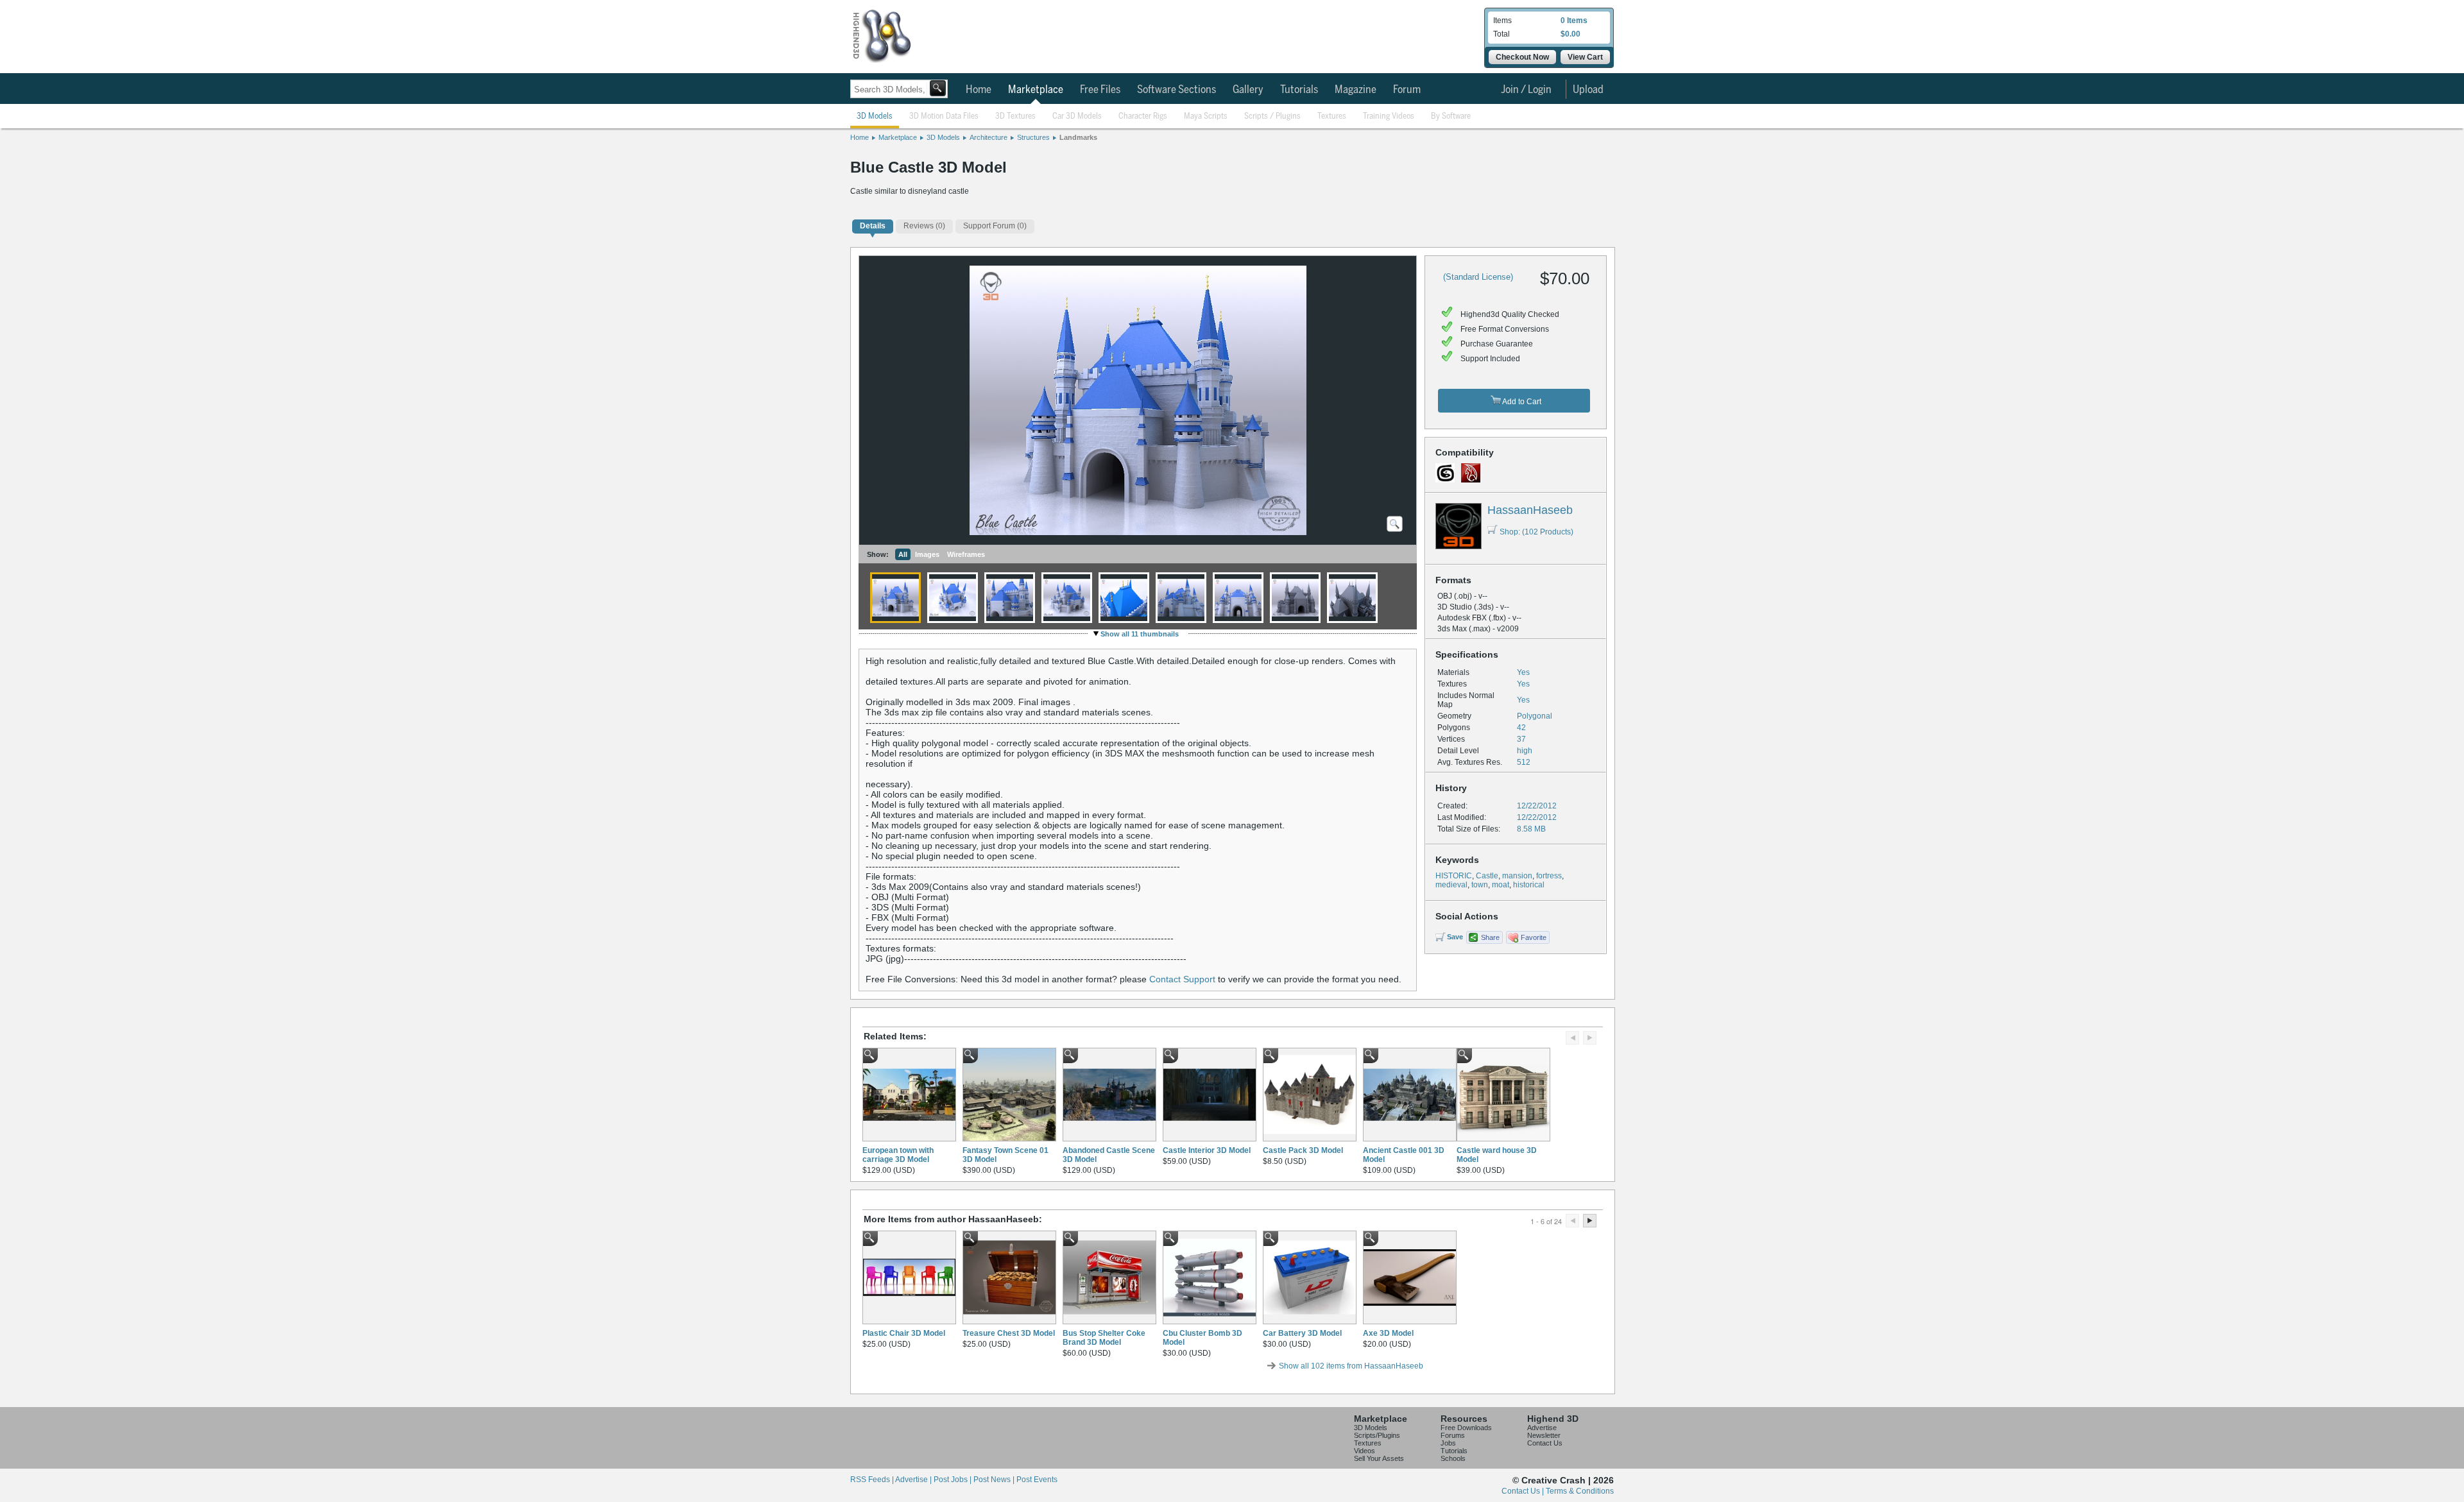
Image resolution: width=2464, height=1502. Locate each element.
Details (873, 226)
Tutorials (1299, 90)
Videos (1365, 1451)
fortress (1549, 876)
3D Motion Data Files (944, 116)
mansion (1517, 876)
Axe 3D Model (1388, 1333)
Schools (1453, 1458)
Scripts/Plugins (1377, 1435)
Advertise (1542, 1428)
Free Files (1100, 90)
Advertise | (914, 1480)
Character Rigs (1143, 116)
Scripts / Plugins (1272, 116)
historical (1529, 885)
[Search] (938, 88)
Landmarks (1078, 137)
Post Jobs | (954, 1480)
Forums (1453, 1435)
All (903, 554)
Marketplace (1036, 90)
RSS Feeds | (873, 1480)
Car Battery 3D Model (1302, 1333)
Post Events (1037, 1480)
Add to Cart (1521, 402)
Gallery (1248, 90)
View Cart (1585, 57)
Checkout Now (1522, 57)
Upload (1588, 90)
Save (1455, 937)
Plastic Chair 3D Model (904, 1333)
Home (979, 90)
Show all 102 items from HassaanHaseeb (1351, 1366)
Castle (1487, 876)
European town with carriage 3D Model (898, 1155)
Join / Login (1526, 90)
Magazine (1356, 90)
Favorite (1534, 937)
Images (927, 554)
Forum (1407, 90)
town (1480, 885)
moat (1501, 885)
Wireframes (966, 554)
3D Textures (1015, 116)
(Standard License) (1478, 277)
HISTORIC (1454, 876)
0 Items (1574, 21)
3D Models (875, 116)
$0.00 (1570, 34)
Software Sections (1176, 90)
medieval (1451, 885)
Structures (1033, 137)
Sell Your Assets (1379, 1458)
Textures (1332, 116)
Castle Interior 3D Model (1207, 1150)
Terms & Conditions (1580, 1491)
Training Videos (1389, 116)
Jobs (1448, 1443)
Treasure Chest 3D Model (1009, 1333)
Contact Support (1182, 979)
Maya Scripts (1206, 116)
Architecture (988, 137)
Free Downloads (1466, 1428)
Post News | (995, 1480)
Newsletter (1544, 1435)
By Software (1451, 116)
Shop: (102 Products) (1536, 532)
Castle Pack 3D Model (1303, 1150)
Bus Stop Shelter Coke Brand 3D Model (1104, 1338)
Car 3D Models (1077, 116)
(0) (924, 226)
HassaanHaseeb (1530, 510)
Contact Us (1545, 1443)
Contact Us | (1524, 1491)
